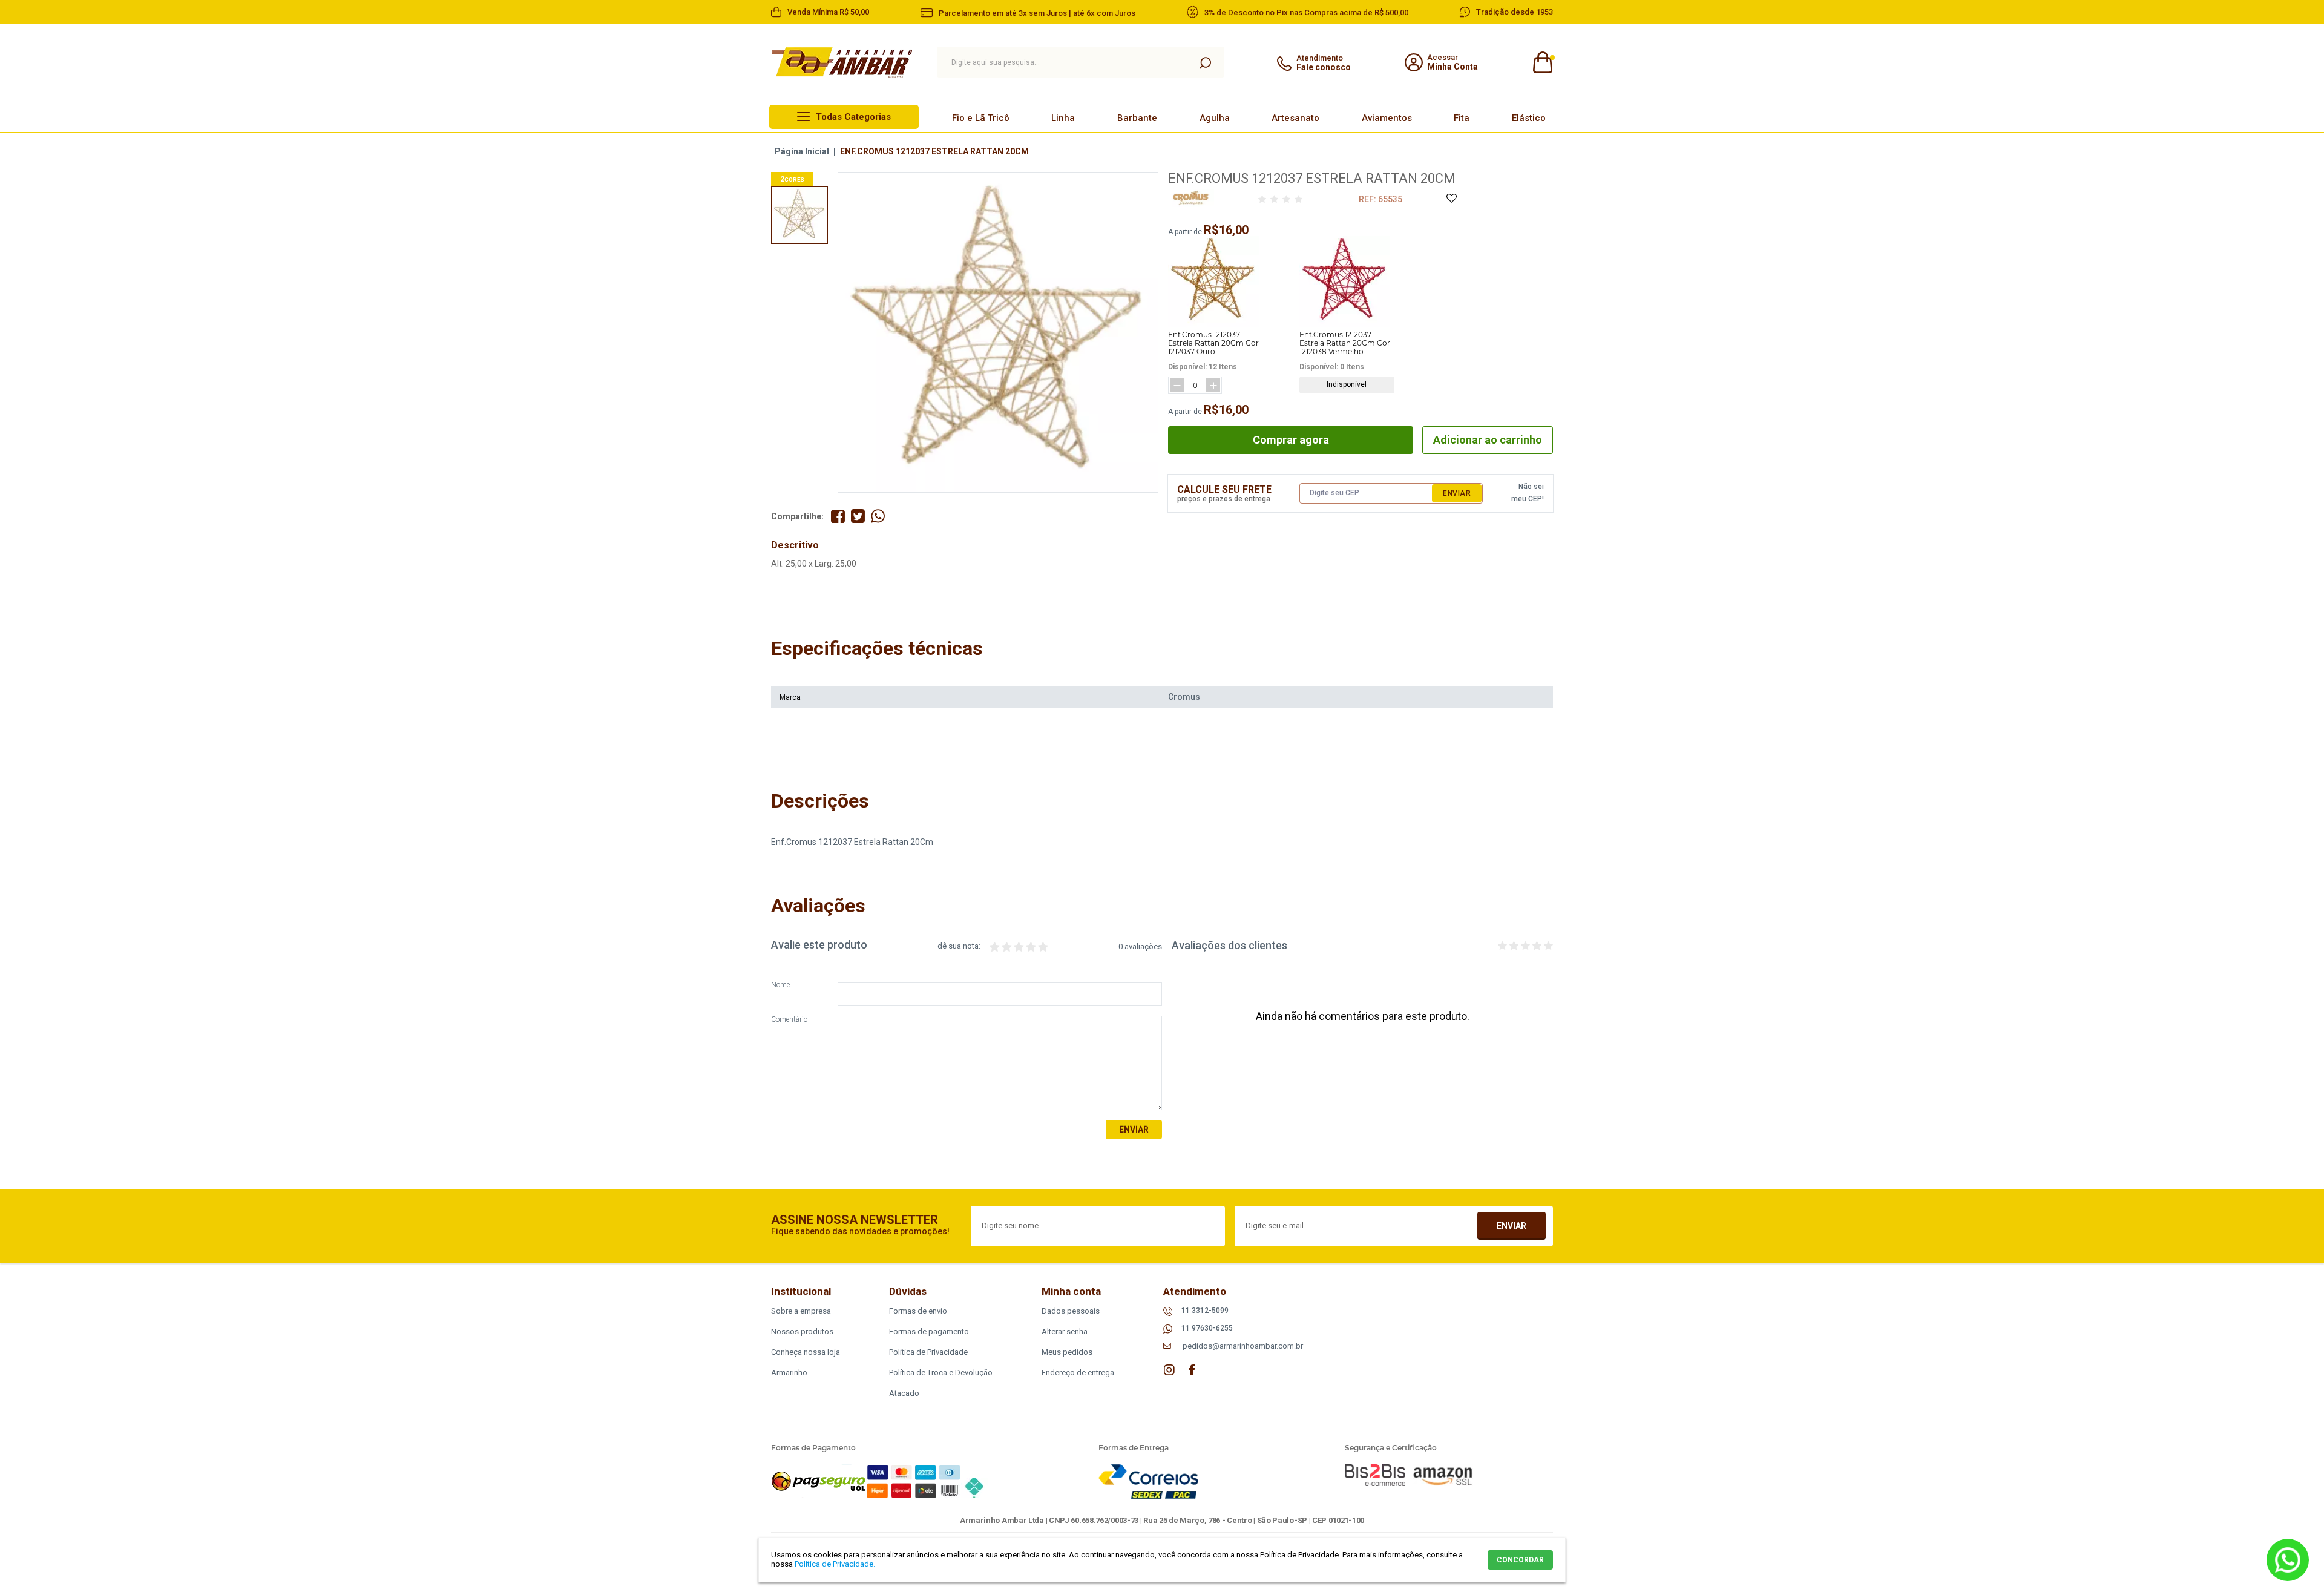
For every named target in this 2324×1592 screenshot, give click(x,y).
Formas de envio (918, 1311)
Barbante (1137, 118)
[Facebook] (1192, 1370)
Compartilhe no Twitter (858, 516)
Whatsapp (2288, 1560)
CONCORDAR (1520, 1560)
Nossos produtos (802, 1331)
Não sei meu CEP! (1528, 493)
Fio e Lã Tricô (981, 118)
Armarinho (789, 1373)
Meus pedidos (1067, 1352)
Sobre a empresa (801, 1311)
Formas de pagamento (929, 1331)
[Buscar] (1205, 62)
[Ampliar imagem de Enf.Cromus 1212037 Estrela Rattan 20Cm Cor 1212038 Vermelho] (1345, 281)
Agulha (1215, 118)
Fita (1462, 118)
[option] (799, 215)
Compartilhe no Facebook (838, 516)
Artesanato (1295, 118)
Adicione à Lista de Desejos (1451, 199)
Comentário (789, 1020)
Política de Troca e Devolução (941, 1373)
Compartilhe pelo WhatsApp (878, 516)
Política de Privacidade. (835, 1564)
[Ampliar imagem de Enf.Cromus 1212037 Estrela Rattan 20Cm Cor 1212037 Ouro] (1213, 281)
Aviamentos (1387, 118)
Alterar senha (1065, 1331)
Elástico (1529, 118)
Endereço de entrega (1078, 1373)
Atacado (904, 1393)
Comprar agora (1291, 440)
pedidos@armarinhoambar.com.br (1243, 1346)
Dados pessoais (1071, 1311)
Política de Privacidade (928, 1352)
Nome (780, 985)
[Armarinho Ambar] (842, 63)
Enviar (1457, 493)
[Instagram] (1169, 1370)
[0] (1542, 63)
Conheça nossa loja (806, 1352)
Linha (1063, 118)
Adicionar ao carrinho (1488, 440)
